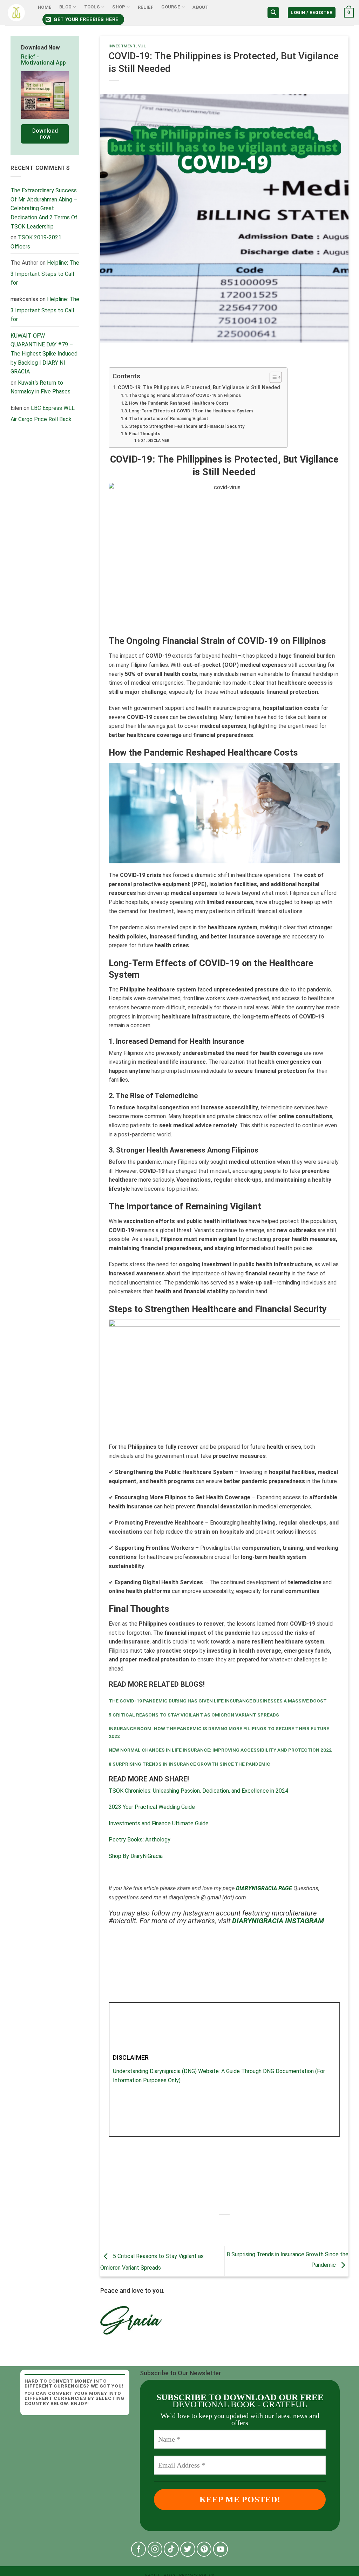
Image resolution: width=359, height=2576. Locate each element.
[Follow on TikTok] (171, 2549)
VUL (142, 46)
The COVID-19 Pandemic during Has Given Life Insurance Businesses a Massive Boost (218, 1701)
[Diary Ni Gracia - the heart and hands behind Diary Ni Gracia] (16, 13)
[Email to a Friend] (231, 2227)
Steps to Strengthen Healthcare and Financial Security (187, 426)
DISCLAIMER (158, 441)
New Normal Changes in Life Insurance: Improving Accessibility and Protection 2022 (220, 1750)
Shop (119, 7)
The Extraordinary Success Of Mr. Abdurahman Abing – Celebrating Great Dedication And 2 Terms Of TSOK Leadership (44, 208)
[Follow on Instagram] (155, 2549)
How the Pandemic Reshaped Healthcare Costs (179, 403)
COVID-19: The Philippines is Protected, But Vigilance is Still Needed (199, 388)
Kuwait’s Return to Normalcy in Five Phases (40, 387)
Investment (122, 46)
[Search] (273, 13)
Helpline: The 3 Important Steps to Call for (45, 273)
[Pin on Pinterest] (243, 2227)
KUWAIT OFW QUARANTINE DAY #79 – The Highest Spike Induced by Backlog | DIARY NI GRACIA (44, 354)
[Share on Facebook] (205, 2227)
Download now (45, 134)
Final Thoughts (145, 434)
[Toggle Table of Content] (272, 377)
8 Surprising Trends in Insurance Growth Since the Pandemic (189, 1764)
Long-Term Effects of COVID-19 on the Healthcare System (191, 411)
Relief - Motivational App (43, 60)
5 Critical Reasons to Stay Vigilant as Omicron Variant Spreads (194, 1715)
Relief (146, 7)
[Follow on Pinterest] (204, 2549)
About (200, 7)
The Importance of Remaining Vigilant (169, 419)
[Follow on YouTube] (221, 2549)
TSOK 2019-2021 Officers (36, 242)
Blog (65, 7)
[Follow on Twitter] (188, 2549)
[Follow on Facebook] (139, 2549)
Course (171, 7)
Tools (92, 7)
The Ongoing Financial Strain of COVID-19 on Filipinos (185, 395)
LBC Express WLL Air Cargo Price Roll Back (43, 414)
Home (45, 7)
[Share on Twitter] (218, 2227)
